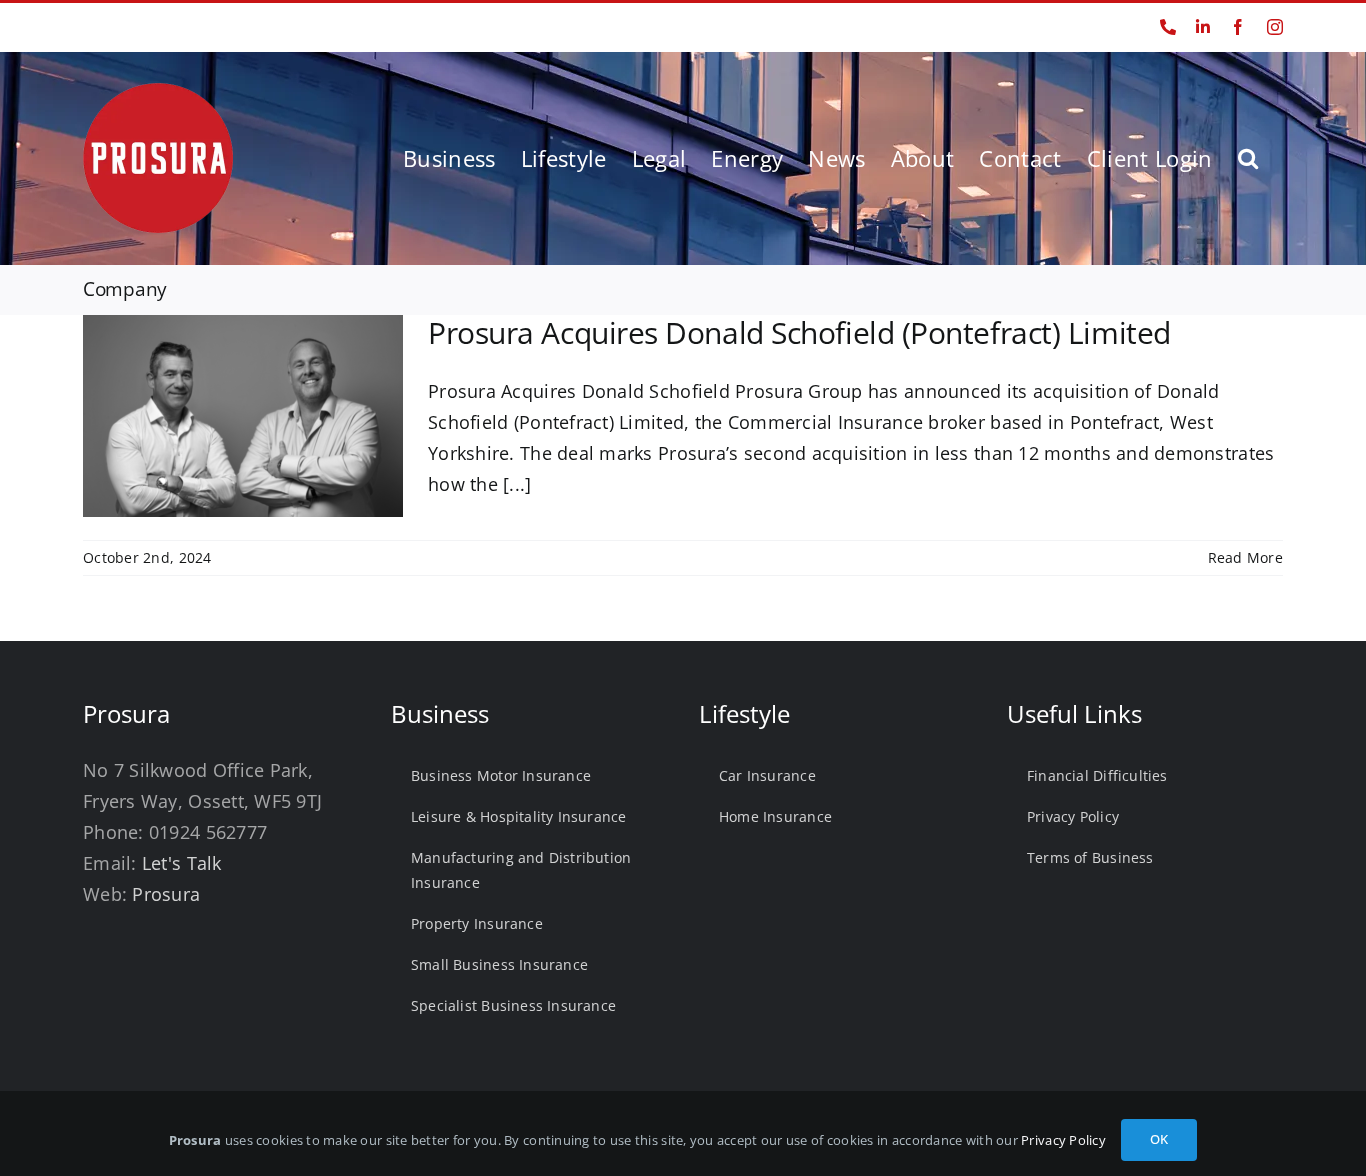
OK (1159, 1139)
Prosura (166, 894)
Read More (1245, 557)
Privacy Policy (1063, 1140)
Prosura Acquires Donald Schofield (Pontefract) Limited (799, 332)
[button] (1248, 158)
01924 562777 (124, 26)
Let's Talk (182, 863)
